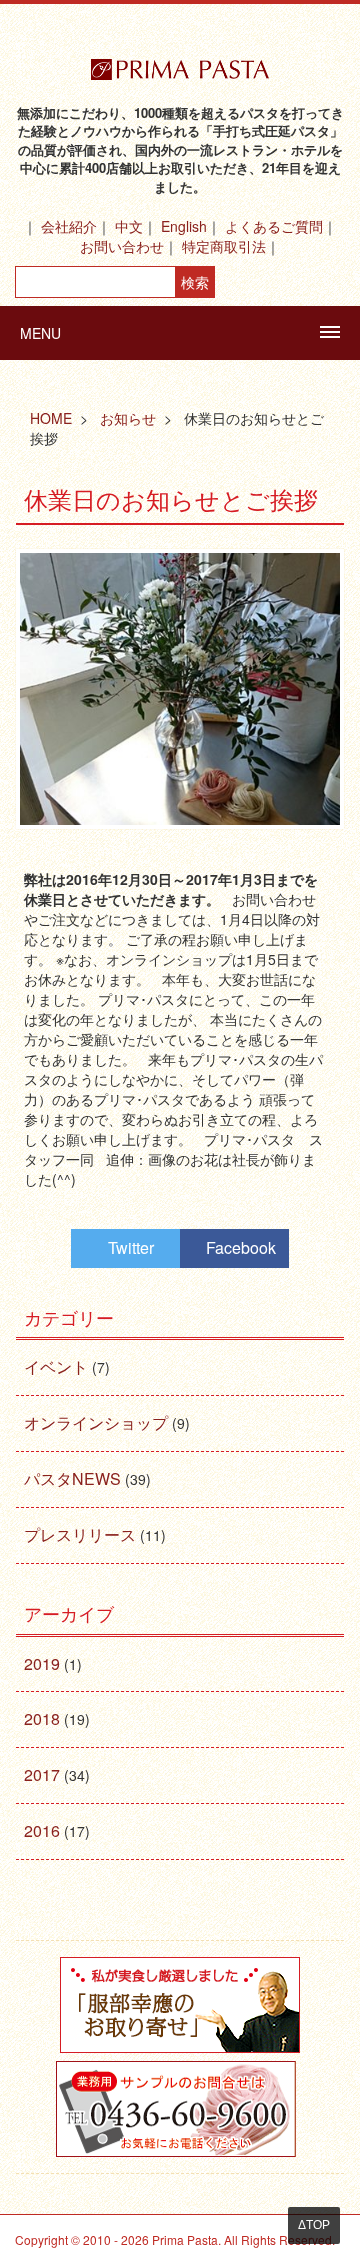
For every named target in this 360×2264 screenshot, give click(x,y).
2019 (42, 1663)
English (184, 226)
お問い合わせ (122, 246)
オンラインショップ (96, 1422)
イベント (56, 1366)
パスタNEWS (72, 1478)
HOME (51, 418)
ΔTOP (314, 2225)
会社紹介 (69, 226)
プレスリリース (80, 1534)
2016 (42, 1830)
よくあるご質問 (274, 226)
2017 (42, 1774)
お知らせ (128, 418)
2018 (42, 1718)
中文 (129, 226)
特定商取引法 (224, 246)
